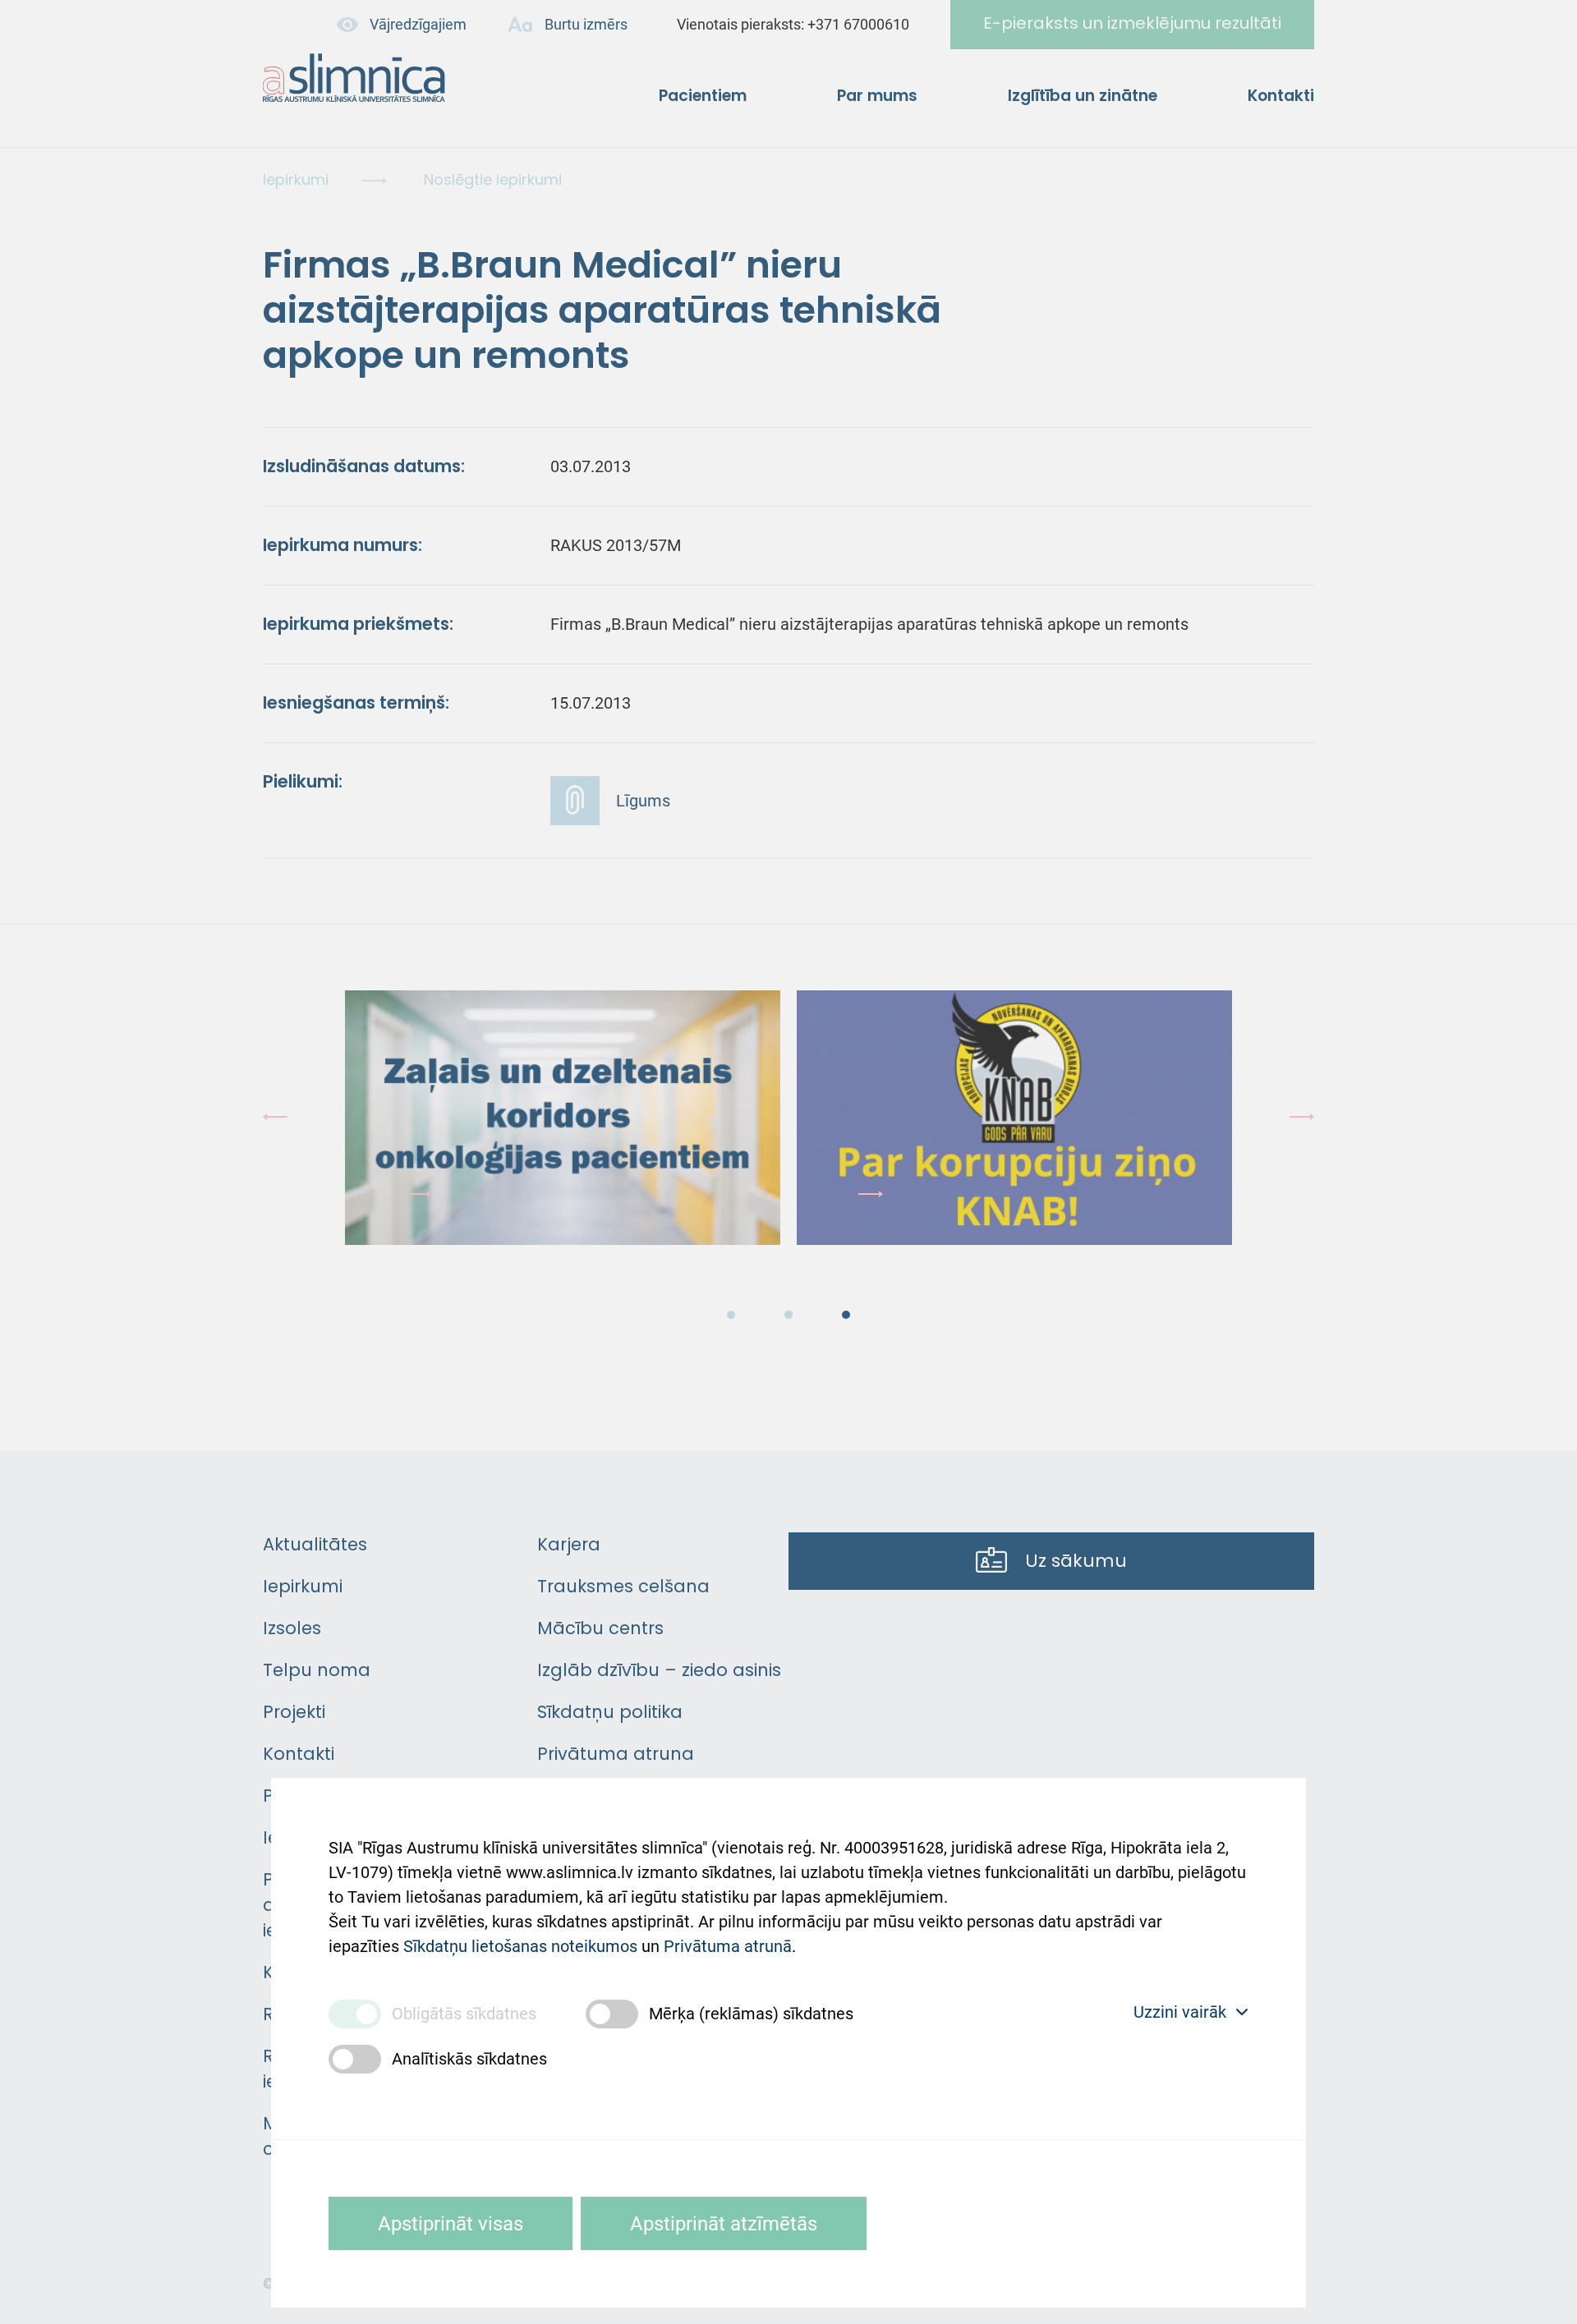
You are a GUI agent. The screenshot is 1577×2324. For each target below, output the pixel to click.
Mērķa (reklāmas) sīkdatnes (751, 2014)
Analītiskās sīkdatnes (469, 2059)
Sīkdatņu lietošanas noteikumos (520, 1946)
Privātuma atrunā (728, 1946)
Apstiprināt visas (451, 2224)
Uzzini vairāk (1180, 2012)
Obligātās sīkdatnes (464, 2014)
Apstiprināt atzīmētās (724, 2224)
